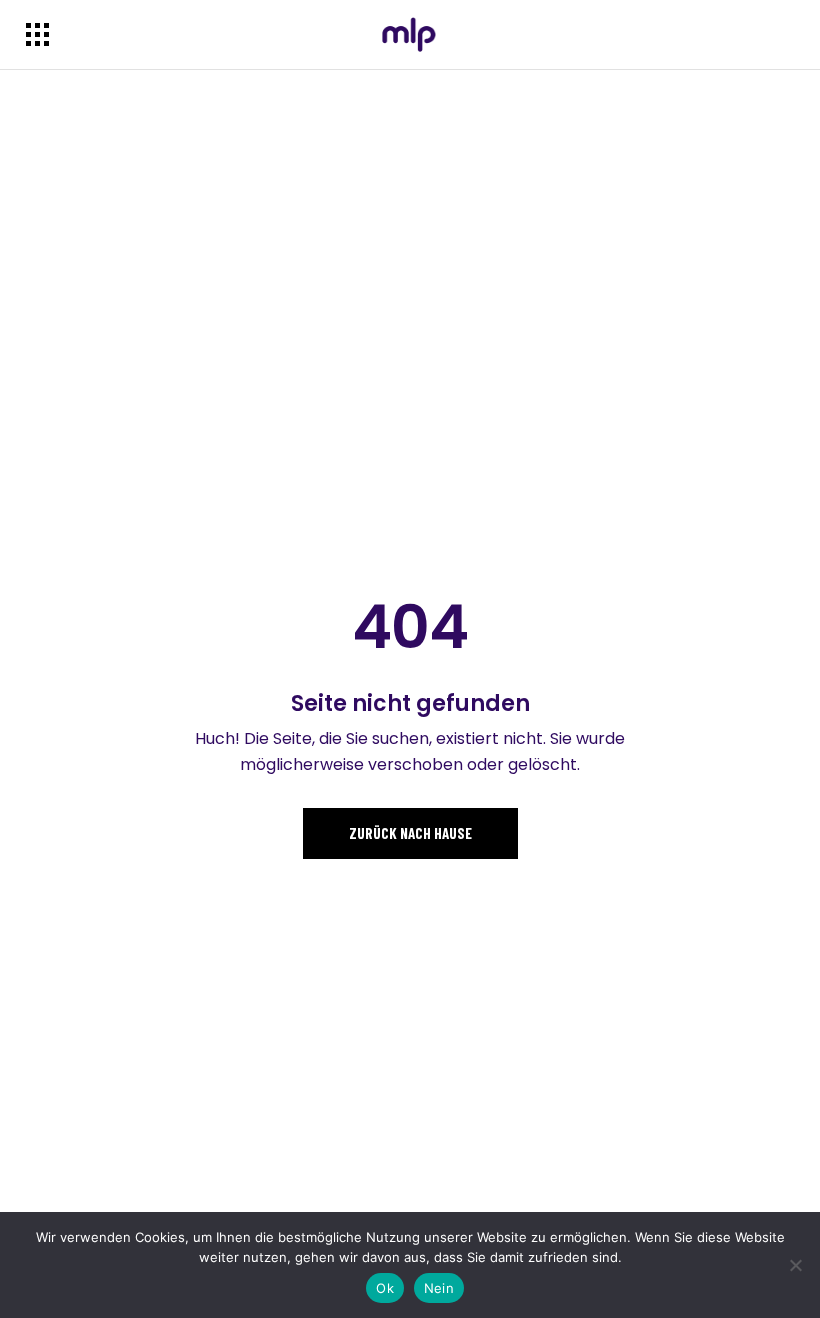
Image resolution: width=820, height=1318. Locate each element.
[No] (795, 1265)
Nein (439, 1288)
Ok (385, 1288)
